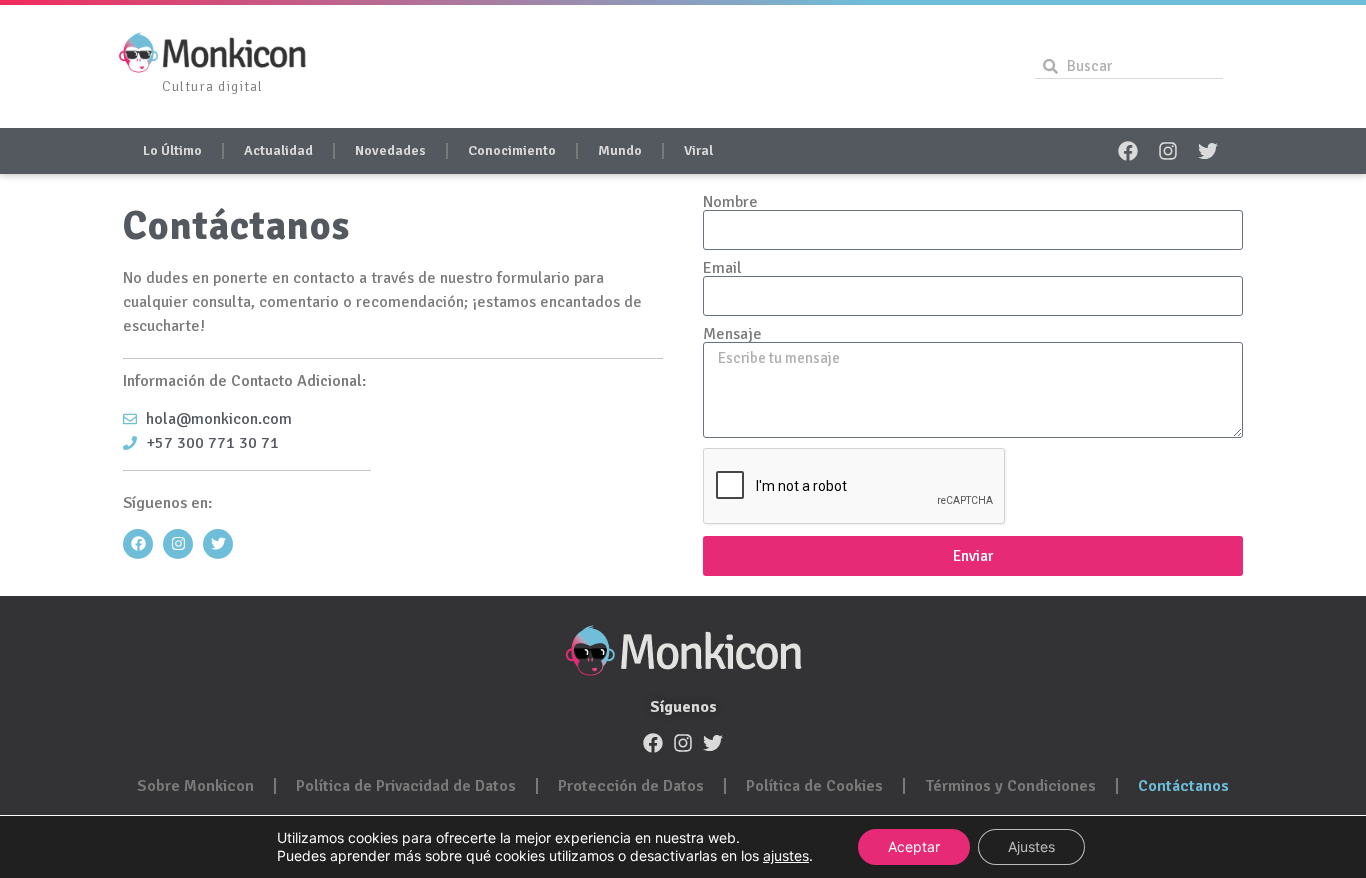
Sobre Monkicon (195, 786)
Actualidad (278, 150)
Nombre (730, 202)
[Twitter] (1208, 151)
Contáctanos (1183, 786)
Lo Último (172, 150)
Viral (698, 150)
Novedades (390, 150)
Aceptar (914, 846)
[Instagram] (1168, 151)
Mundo (620, 150)
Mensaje (732, 334)
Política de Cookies (814, 786)
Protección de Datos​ (631, 786)
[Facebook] (1128, 151)
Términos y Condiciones (1010, 786)
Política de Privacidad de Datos (406, 786)
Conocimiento (512, 150)
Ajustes (1031, 846)
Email (722, 268)
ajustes (786, 855)
